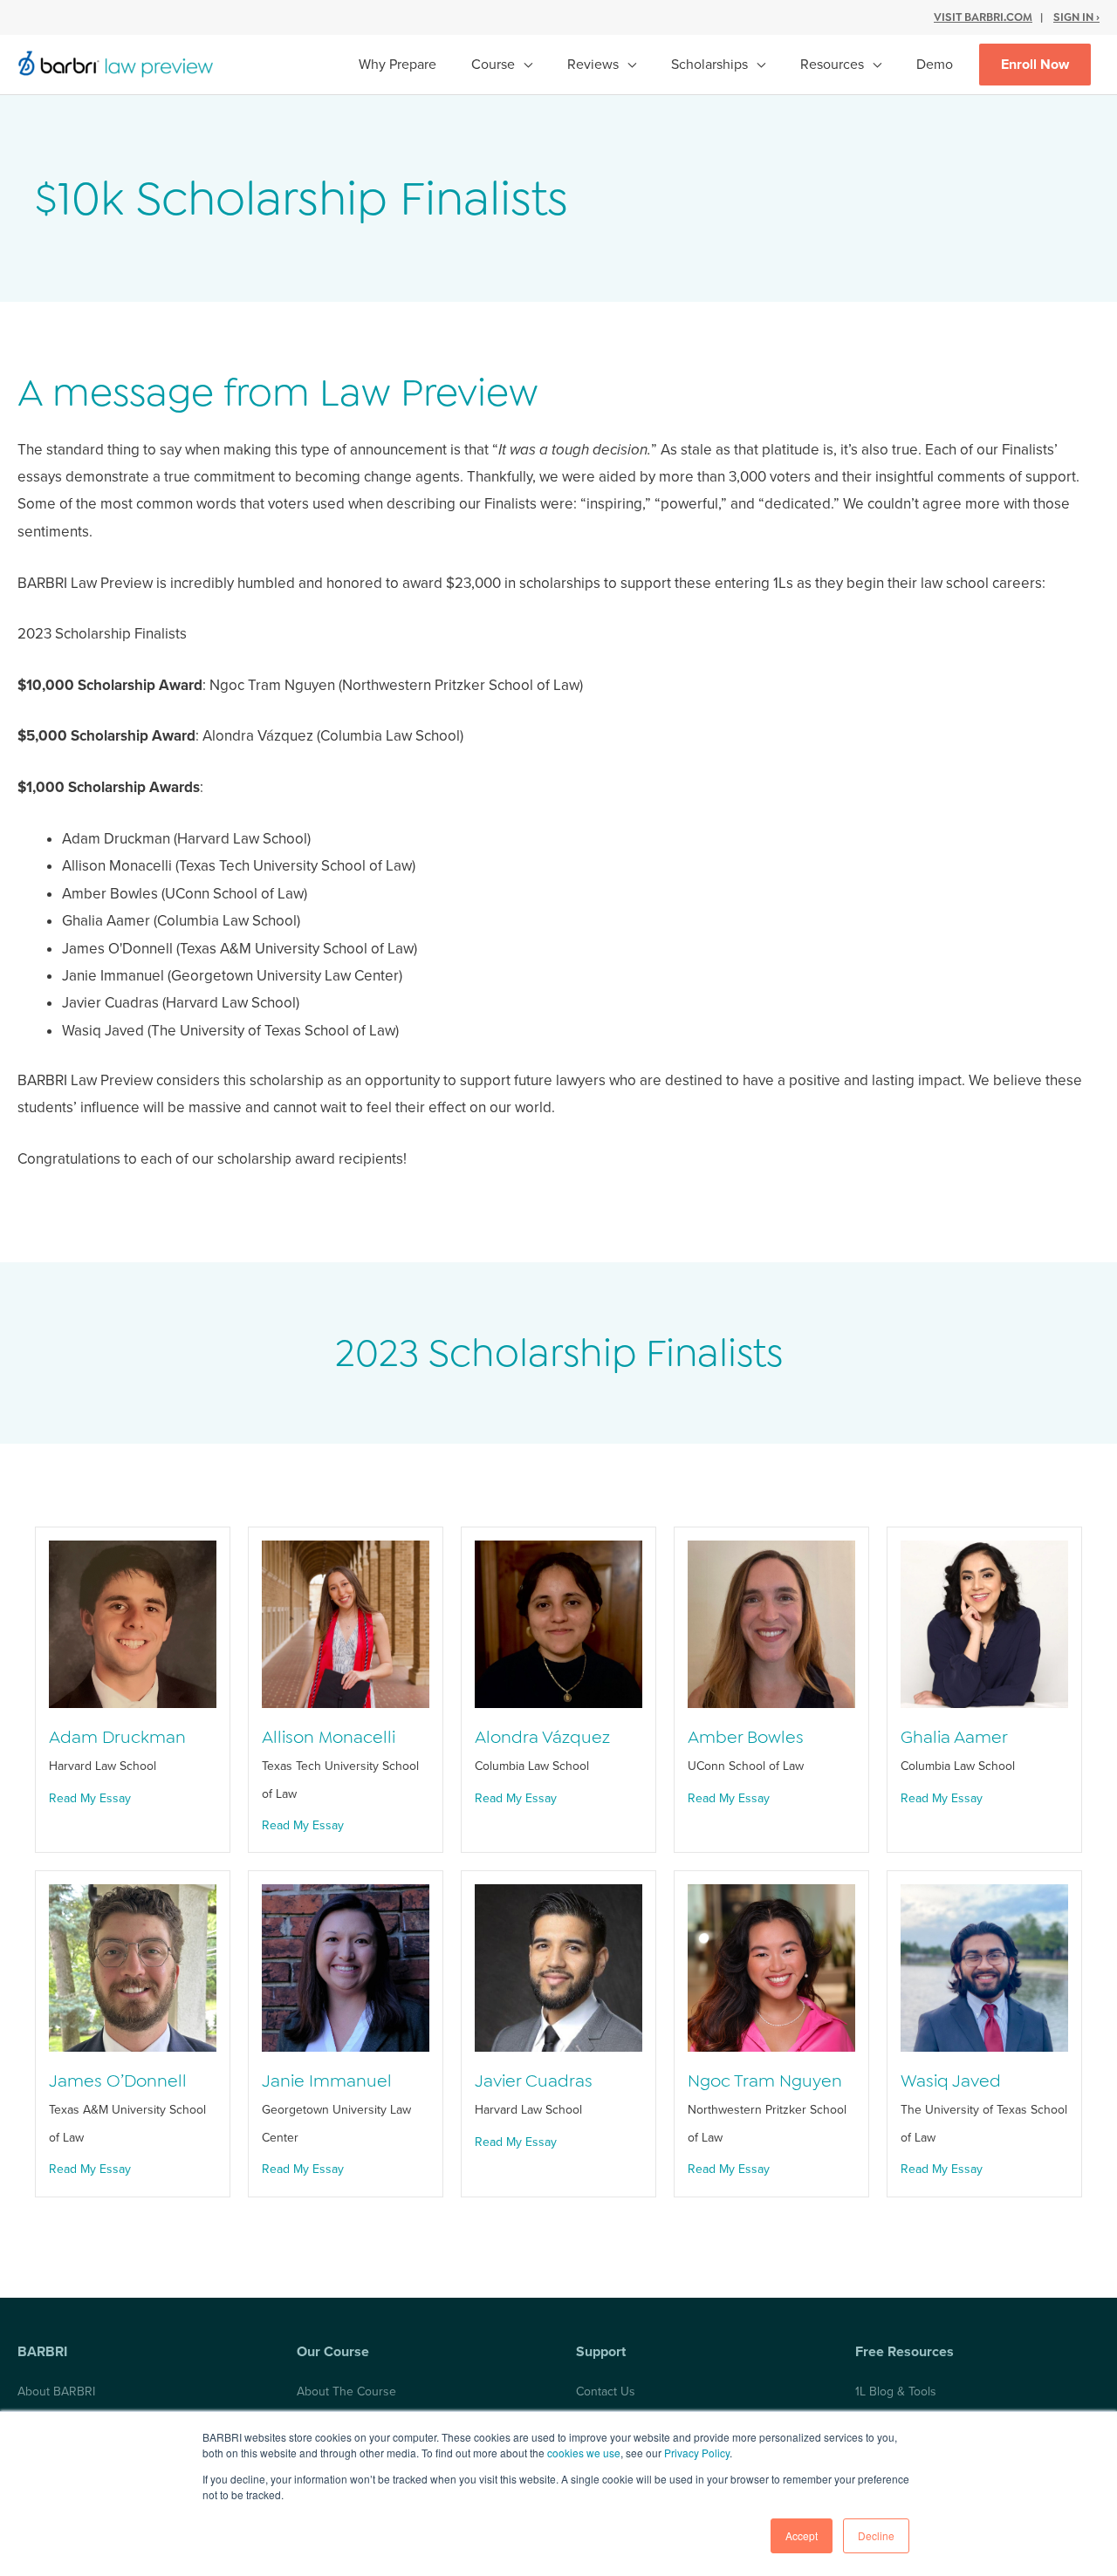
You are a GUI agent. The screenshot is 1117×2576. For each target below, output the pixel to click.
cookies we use (584, 2453)
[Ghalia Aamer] (984, 1623)
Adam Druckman (117, 1737)
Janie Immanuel (327, 2081)
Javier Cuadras (534, 2081)
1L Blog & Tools (896, 2392)
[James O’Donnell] (133, 1968)
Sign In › (1076, 17)
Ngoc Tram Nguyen (765, 2081)
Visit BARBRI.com (983, 17)
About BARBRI (56, 2392)
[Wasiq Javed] (984, 1968)
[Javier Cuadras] (558, 1968)
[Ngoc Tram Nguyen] (771, 1968)
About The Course (346, 2392)
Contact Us (606, 2392)
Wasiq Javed (951, 2081)
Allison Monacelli (329, 1737)
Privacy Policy (697, 2453)
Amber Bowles (746, 1737)
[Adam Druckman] (133, 1623)
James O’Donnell (118, 2081)
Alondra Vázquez (542, 1737)
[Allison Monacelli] (346, 1623)
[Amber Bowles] (771, 1623)
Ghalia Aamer (954, 1737)
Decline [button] (876, 2535)
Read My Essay (90, 1798)
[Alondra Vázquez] (558, 1623)
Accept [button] (802, 2535)
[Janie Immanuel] (346, 1968)
